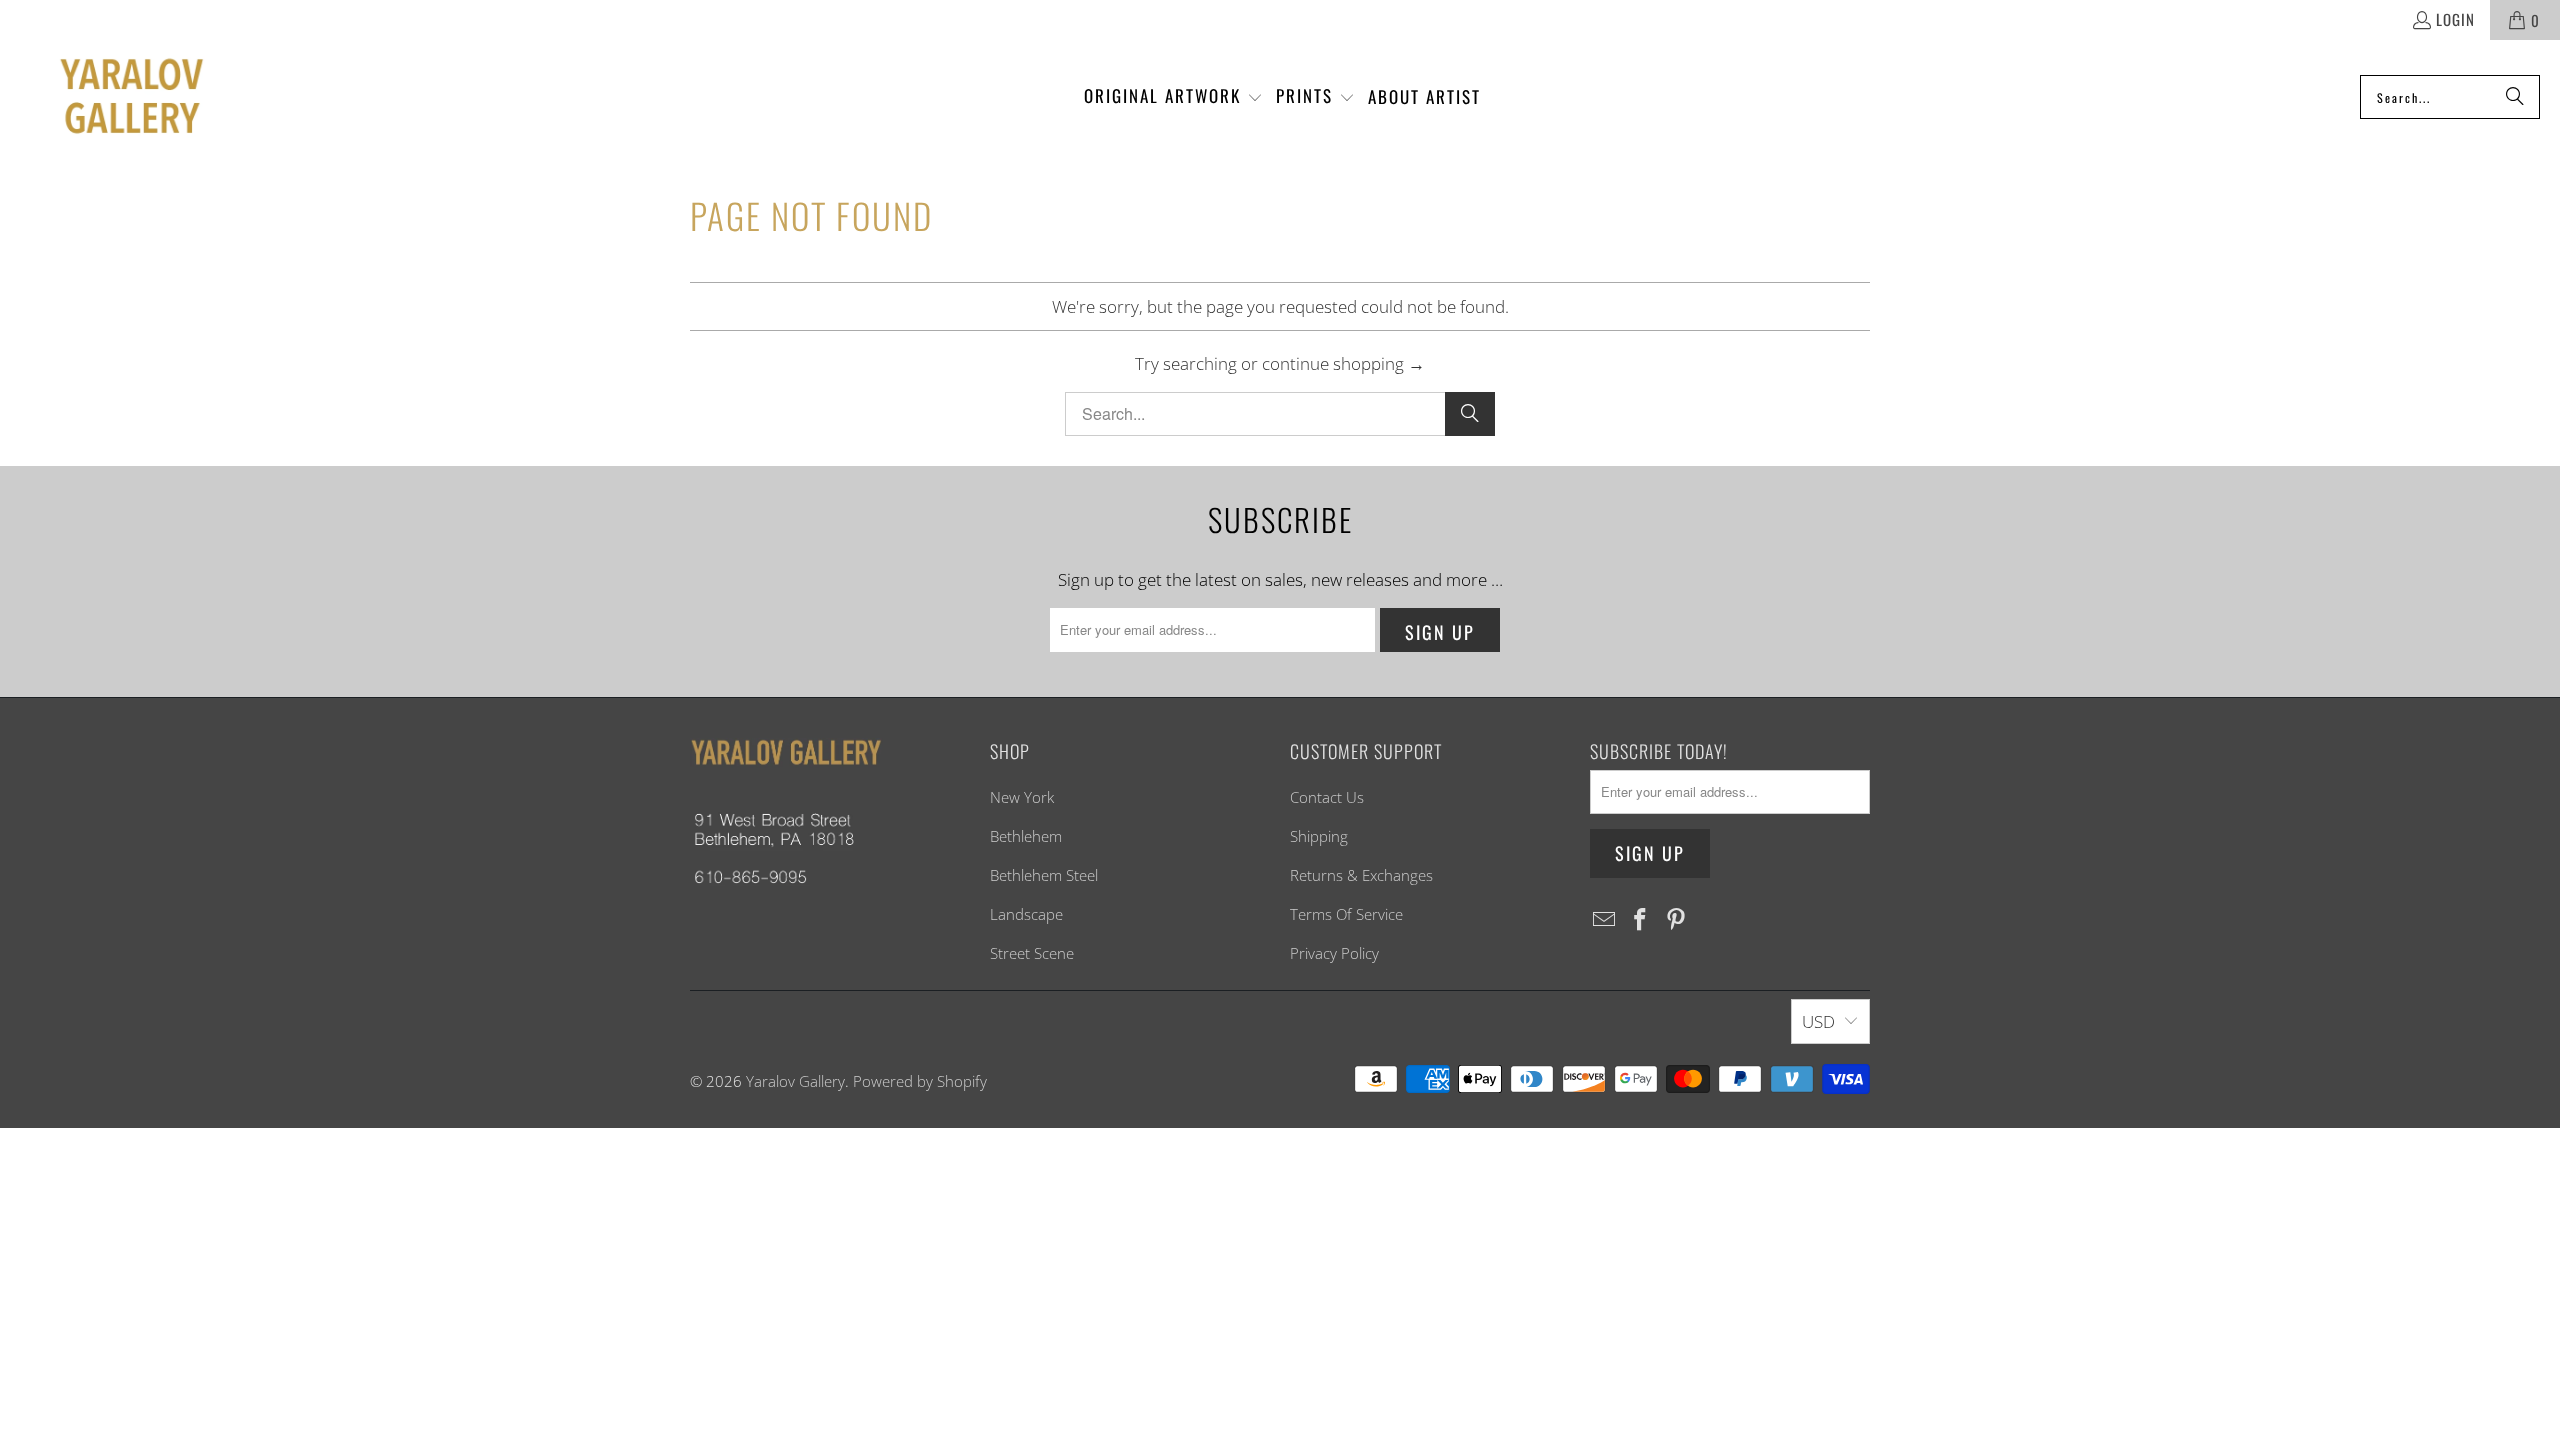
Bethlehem (1026, 836)
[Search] (2515, 97)
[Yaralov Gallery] (112, 97)
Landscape (1026, 914)
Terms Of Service (1346, 914)
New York (1022, 797)
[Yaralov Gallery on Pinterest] (1676, 920)
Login (2455, 19)
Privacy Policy (1334, 953)
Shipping (1319, 836)
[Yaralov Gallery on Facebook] (1641, 920)
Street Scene (1032, 953)
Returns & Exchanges (1361, 875)
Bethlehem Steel (1044, 875)
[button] (1173, 97)
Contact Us (1327, 797)
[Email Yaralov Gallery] (1605, 920)
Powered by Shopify (920, 1081)
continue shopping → (1343, 363)
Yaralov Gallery (795, 1081)
